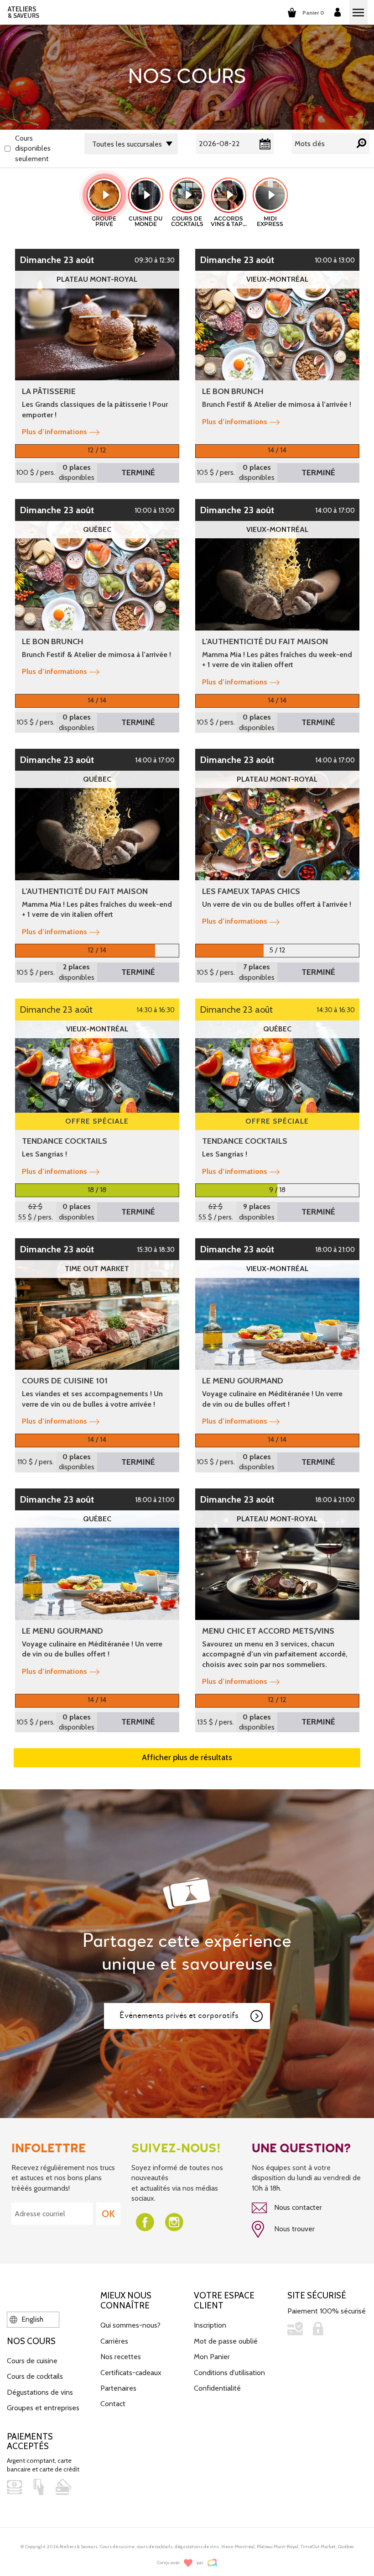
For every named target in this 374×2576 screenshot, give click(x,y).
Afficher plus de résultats (187, 1757)
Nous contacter (297, 2207)
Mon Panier (212, 2357)
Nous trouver (293, 2229)
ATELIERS (23, 12)
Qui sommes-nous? (130, 2325)
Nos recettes (121, 2357)
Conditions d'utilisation (229, 2373)
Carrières (114, 2341)
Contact (113, 2404)
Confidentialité (217, 2388)
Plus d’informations (55, 432)
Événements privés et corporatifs (179, 2016)
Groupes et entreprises (43, 2408)
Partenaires (118, 2388)
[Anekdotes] (212, 2563)
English (31, 2319)
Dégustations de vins (40, 2392)
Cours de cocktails (35, 2376)
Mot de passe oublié (226, 2341)
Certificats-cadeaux (131, 2373)
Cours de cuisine (32, 2361)
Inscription (210, 2325)
